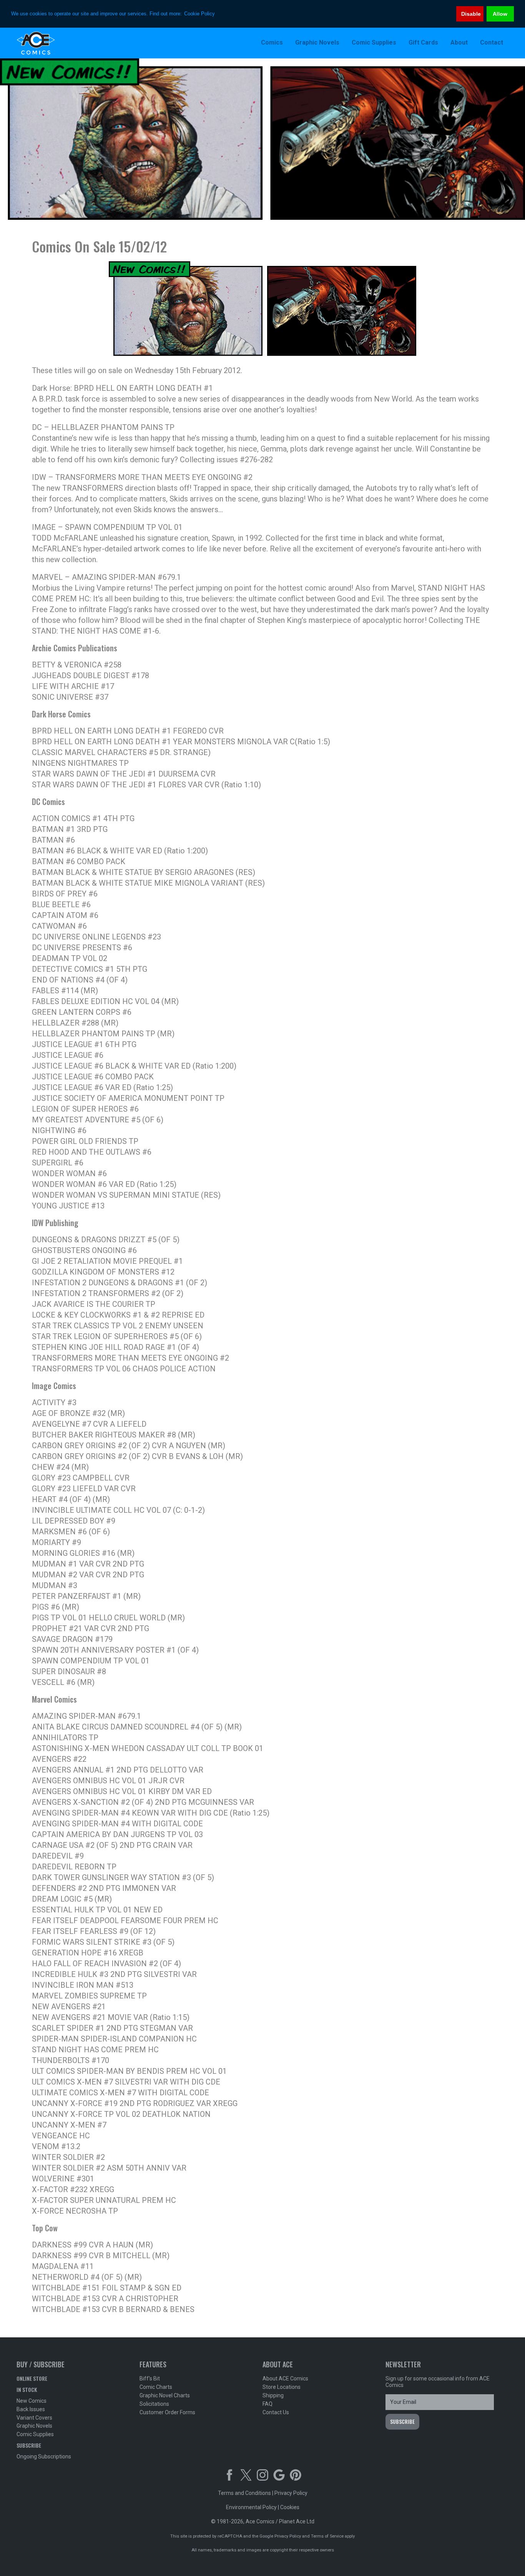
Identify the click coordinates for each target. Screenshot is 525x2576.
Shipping (273, 2395)
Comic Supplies (35, 2434)
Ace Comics (66, 43)
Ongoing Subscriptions (44, 2456)
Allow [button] (500, 14)
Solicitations (154, 2404)
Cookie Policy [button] (199, 14)
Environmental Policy (251, 2507)
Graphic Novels (34, 2426)
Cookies (290, 2507)
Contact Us (276, 2412)
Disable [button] (471, 14)
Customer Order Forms (167, 2412)
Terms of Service (327, 2536)
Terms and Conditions (244, 2493)
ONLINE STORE (32, 2378)
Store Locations (282, 2387)
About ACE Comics (285, 2378)
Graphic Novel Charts (165, 2395)
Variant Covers (34, 2418)
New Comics (32, 2401)
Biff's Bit (150, 2378)
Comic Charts (156, 2387)
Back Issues (31, 2409)
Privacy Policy (291, 2493)
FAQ (267, 2404)
